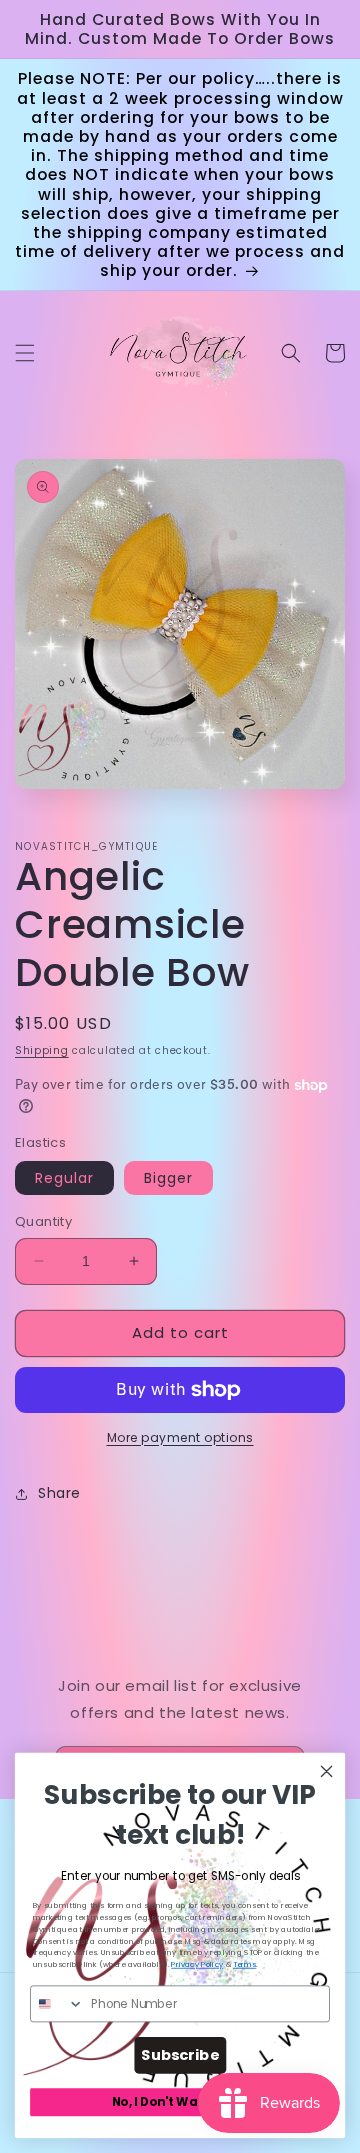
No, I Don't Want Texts (180, 2101)
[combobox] (57, 2003)
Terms (245, 1964)
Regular (64, 1178)
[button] (25, 353)
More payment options (180, 1437)
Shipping (42, 1050)
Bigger (168, 1178)
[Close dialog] (327, 1771)
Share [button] (59, 1493)
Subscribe (179, 2055)
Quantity (43, 1221)
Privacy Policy (197, 1964)
